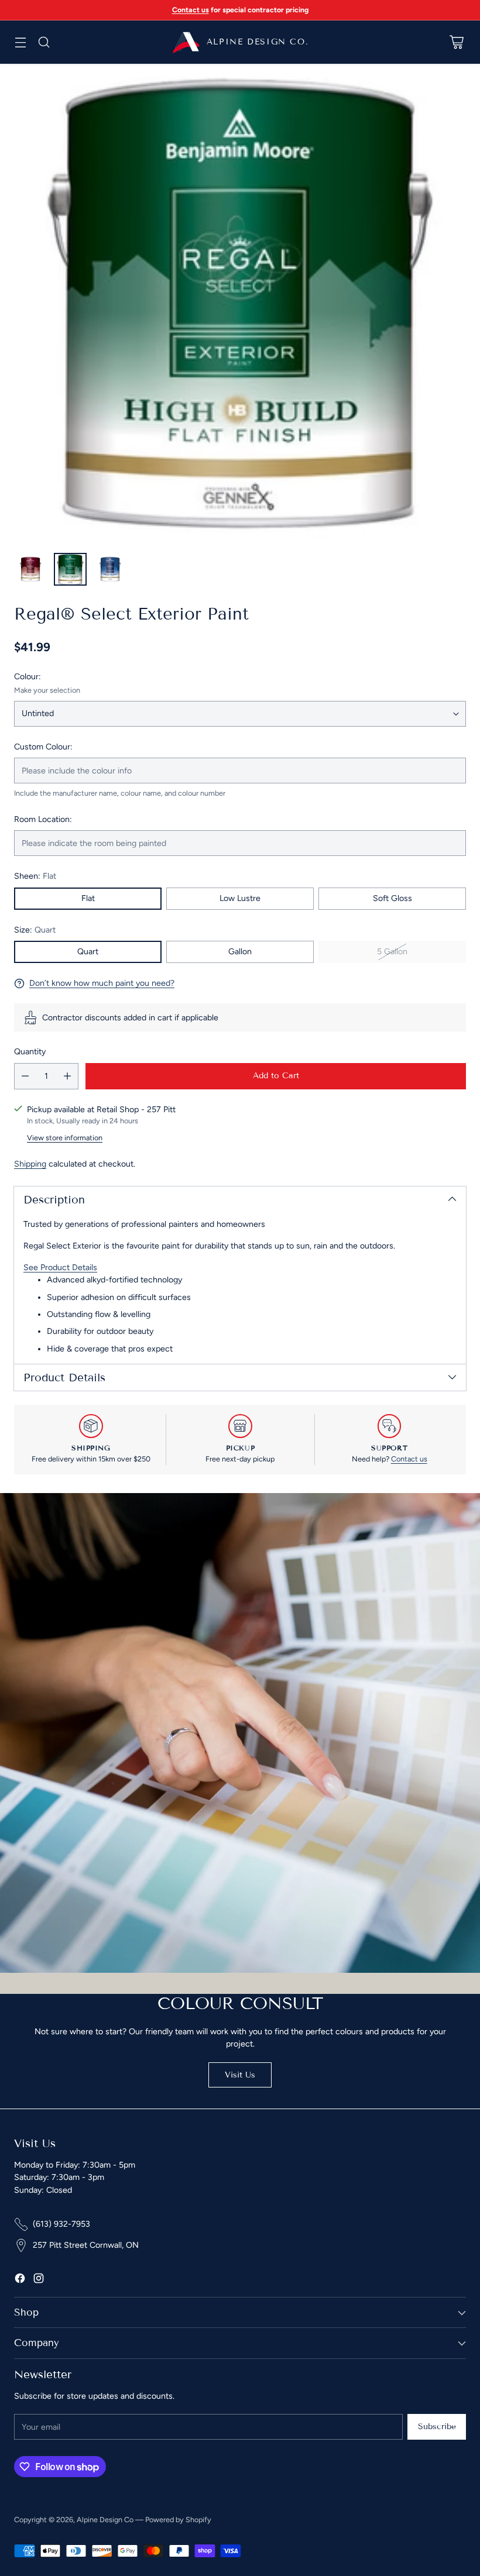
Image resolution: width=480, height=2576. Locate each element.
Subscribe (437, 2427)
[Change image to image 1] (30, 569)
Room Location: (43, 819)
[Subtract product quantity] (25, 1076)
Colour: (28, 677)
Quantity (30, 1052)
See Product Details (60, 1268)
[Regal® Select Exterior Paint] (240, 304)
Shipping (30, 1164)
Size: (35, 930)
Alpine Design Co (105, 2520)
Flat (88, 898)
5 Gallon (392, 952)
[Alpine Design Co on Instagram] (39, 2280)
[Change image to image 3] (110, 569)
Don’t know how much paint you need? (102, 983)
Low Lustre (240, 898)
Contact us (409, 1459)
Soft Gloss (392, 898)
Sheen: (35, 876)
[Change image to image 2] (70, 569)
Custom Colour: (43, 747)
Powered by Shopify (178, 2520)
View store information (65, 1138)
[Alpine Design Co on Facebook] (20, 2280)
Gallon (240, 952)
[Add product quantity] (67, 1076)
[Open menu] (20, 42)
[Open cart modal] (456, 42)
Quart (88, 952)
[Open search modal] (44, 42)
